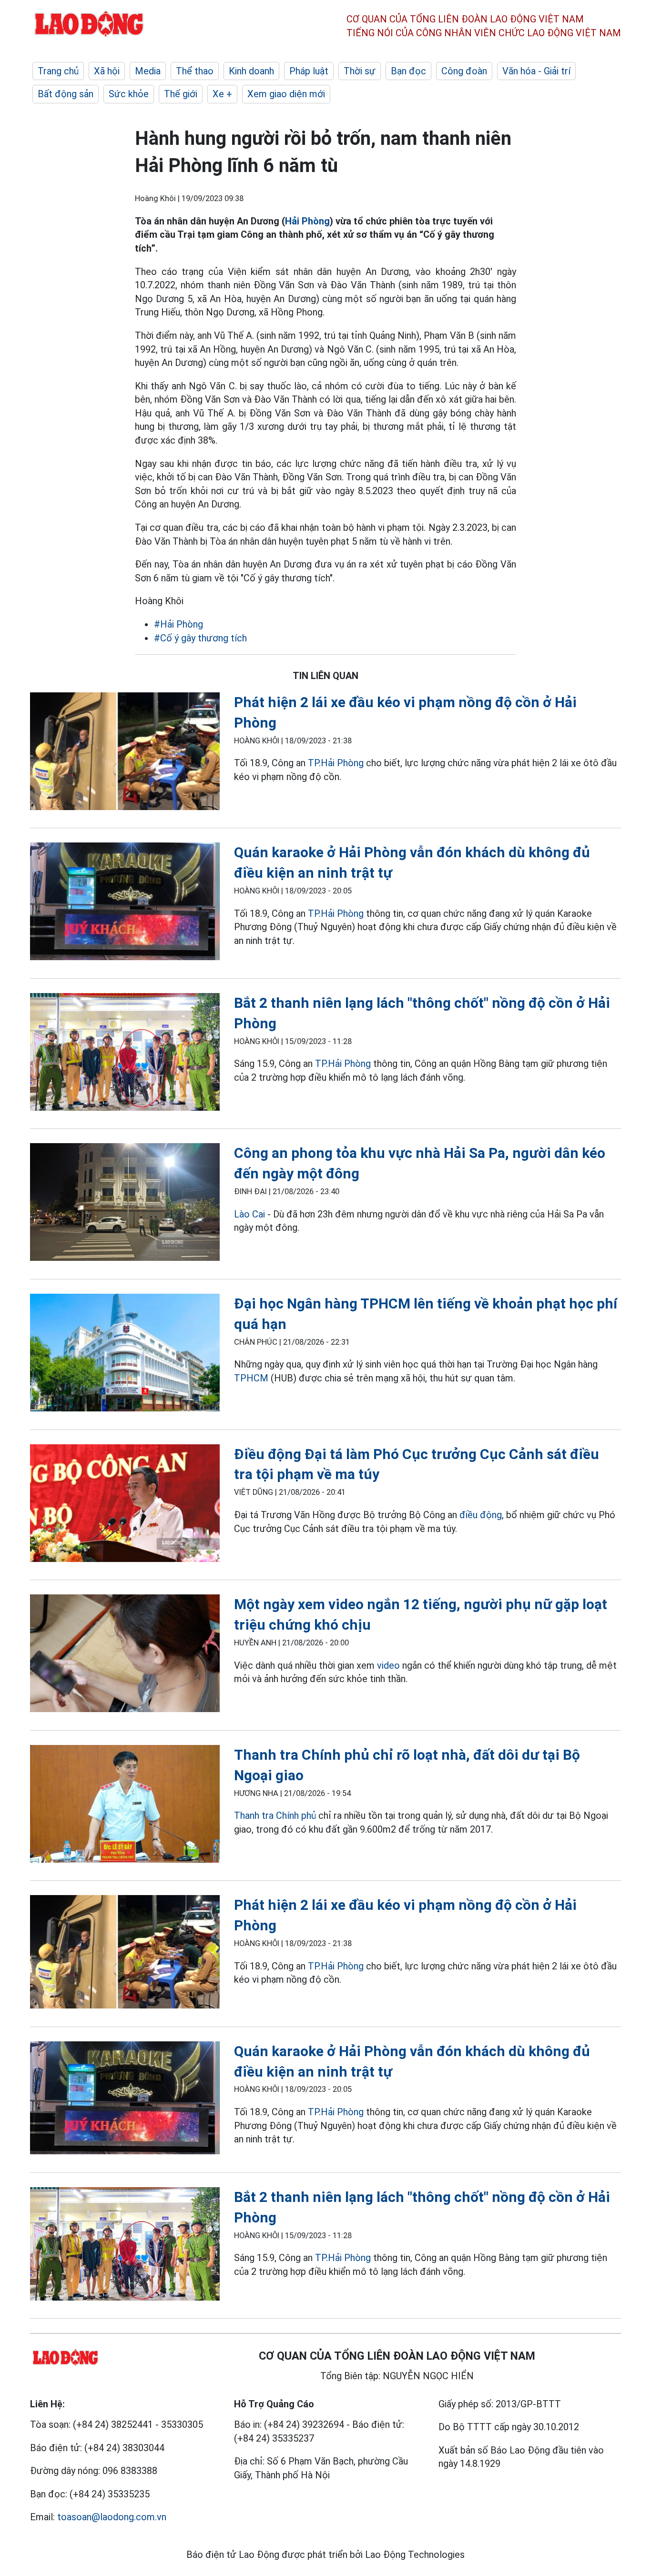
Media (148, 71)
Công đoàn (464, 71)
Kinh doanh (251, 71)
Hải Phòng (307, 221)
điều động (481, 1515)
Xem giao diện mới (286, 94)
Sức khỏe (129, 94)
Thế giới (181, 94)
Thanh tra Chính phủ (275, 1815)
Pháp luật (309, 71)
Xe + (222, 94)
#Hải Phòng (178, 624)
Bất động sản (66, 94)
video (388, 1665)
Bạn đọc (408, 71)
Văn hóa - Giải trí (536, 71)
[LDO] (125, 753)
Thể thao (195, 71)
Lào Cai (249, 1214)
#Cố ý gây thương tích (200, 638)
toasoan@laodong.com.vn (112, 2517)
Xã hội (107, 71)
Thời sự (360, 71)
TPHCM (251, 1378)
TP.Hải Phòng (336, 763)
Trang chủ (58, 71)
